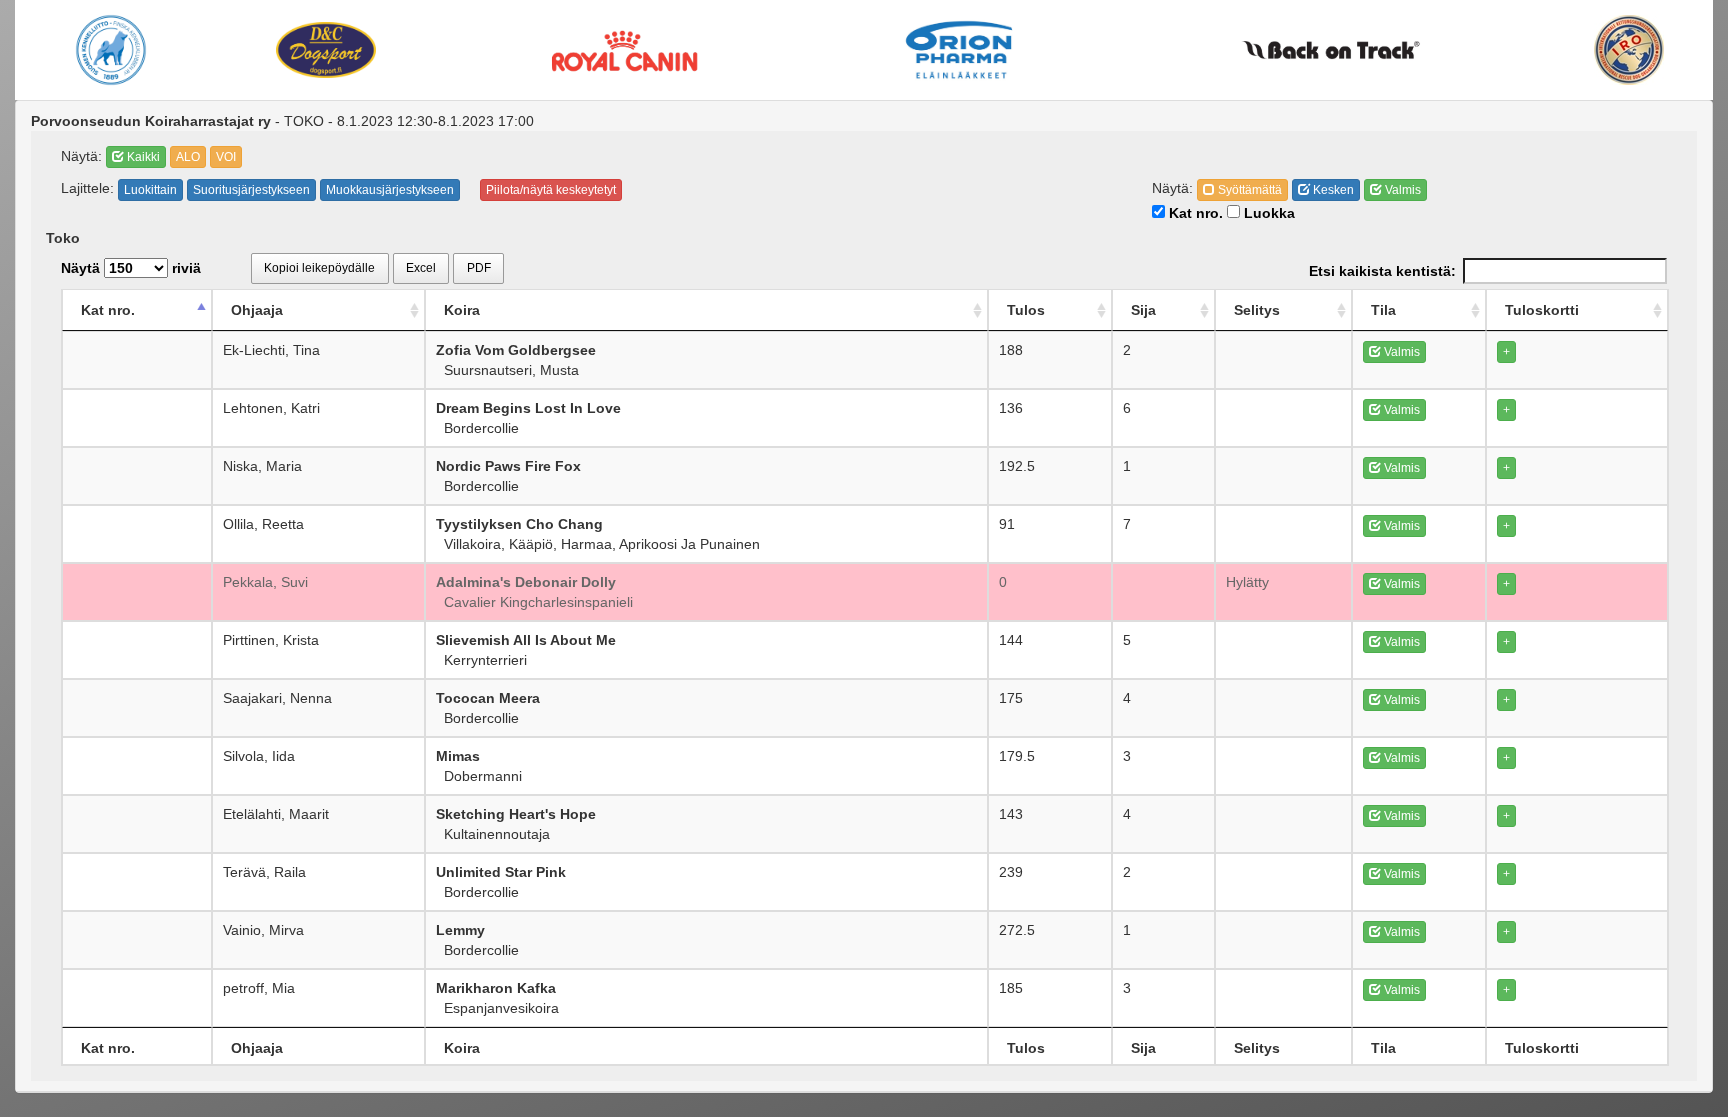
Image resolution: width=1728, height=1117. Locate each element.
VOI (226, 157)
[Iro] (1629, 50)
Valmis (1401, 190)
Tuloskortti (1542, 310)
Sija (1143, 310)
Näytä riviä (131, 268)
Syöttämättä (1248, 190)
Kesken (1332, 190)
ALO (188, 157)
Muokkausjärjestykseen (390, 190)
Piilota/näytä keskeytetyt (551, 190)
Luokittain (150, 190)
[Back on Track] (1331, 50)
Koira (462, 310)
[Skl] (110, 50)
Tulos (1026, 310)
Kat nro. (1194, 213)
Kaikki (142, 157)
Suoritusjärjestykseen (251, 190)
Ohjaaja (257, 310)
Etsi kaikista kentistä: (1382, 271)
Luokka (1267, 213)
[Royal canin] (624, 49)
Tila (1383, 310)
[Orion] (959, 50)
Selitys (1257, 310)
